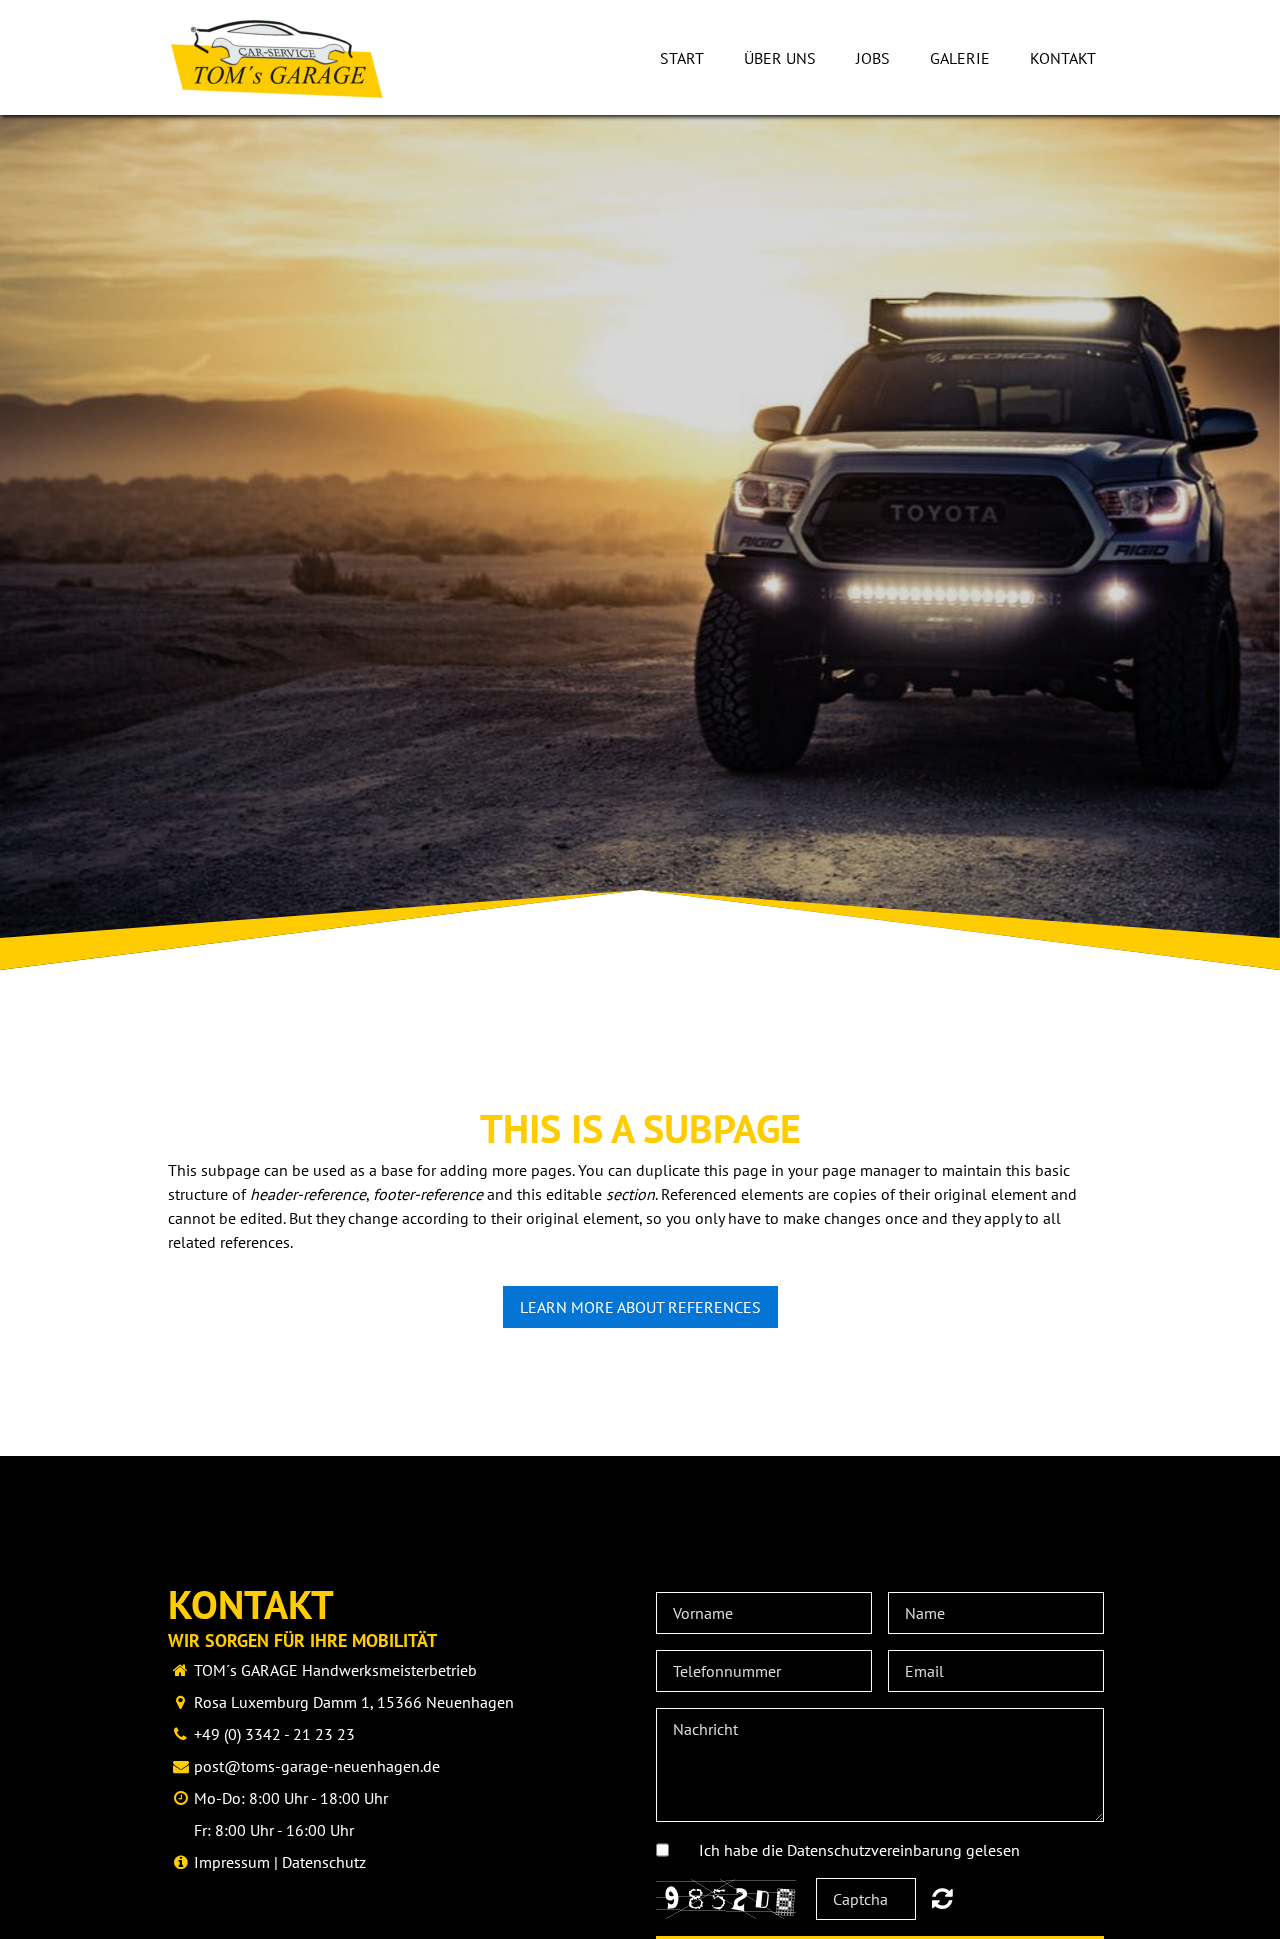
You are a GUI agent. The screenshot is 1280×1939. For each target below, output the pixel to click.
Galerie (960, 58)
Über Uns (780, 58)
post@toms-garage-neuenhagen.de (317, 1766)
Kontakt (1063, 58)
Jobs (873, 58)
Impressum (232, 1862)
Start (682, 58)
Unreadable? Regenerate (942, 1898)
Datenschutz (324, 1862)
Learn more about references (640, 1307)
